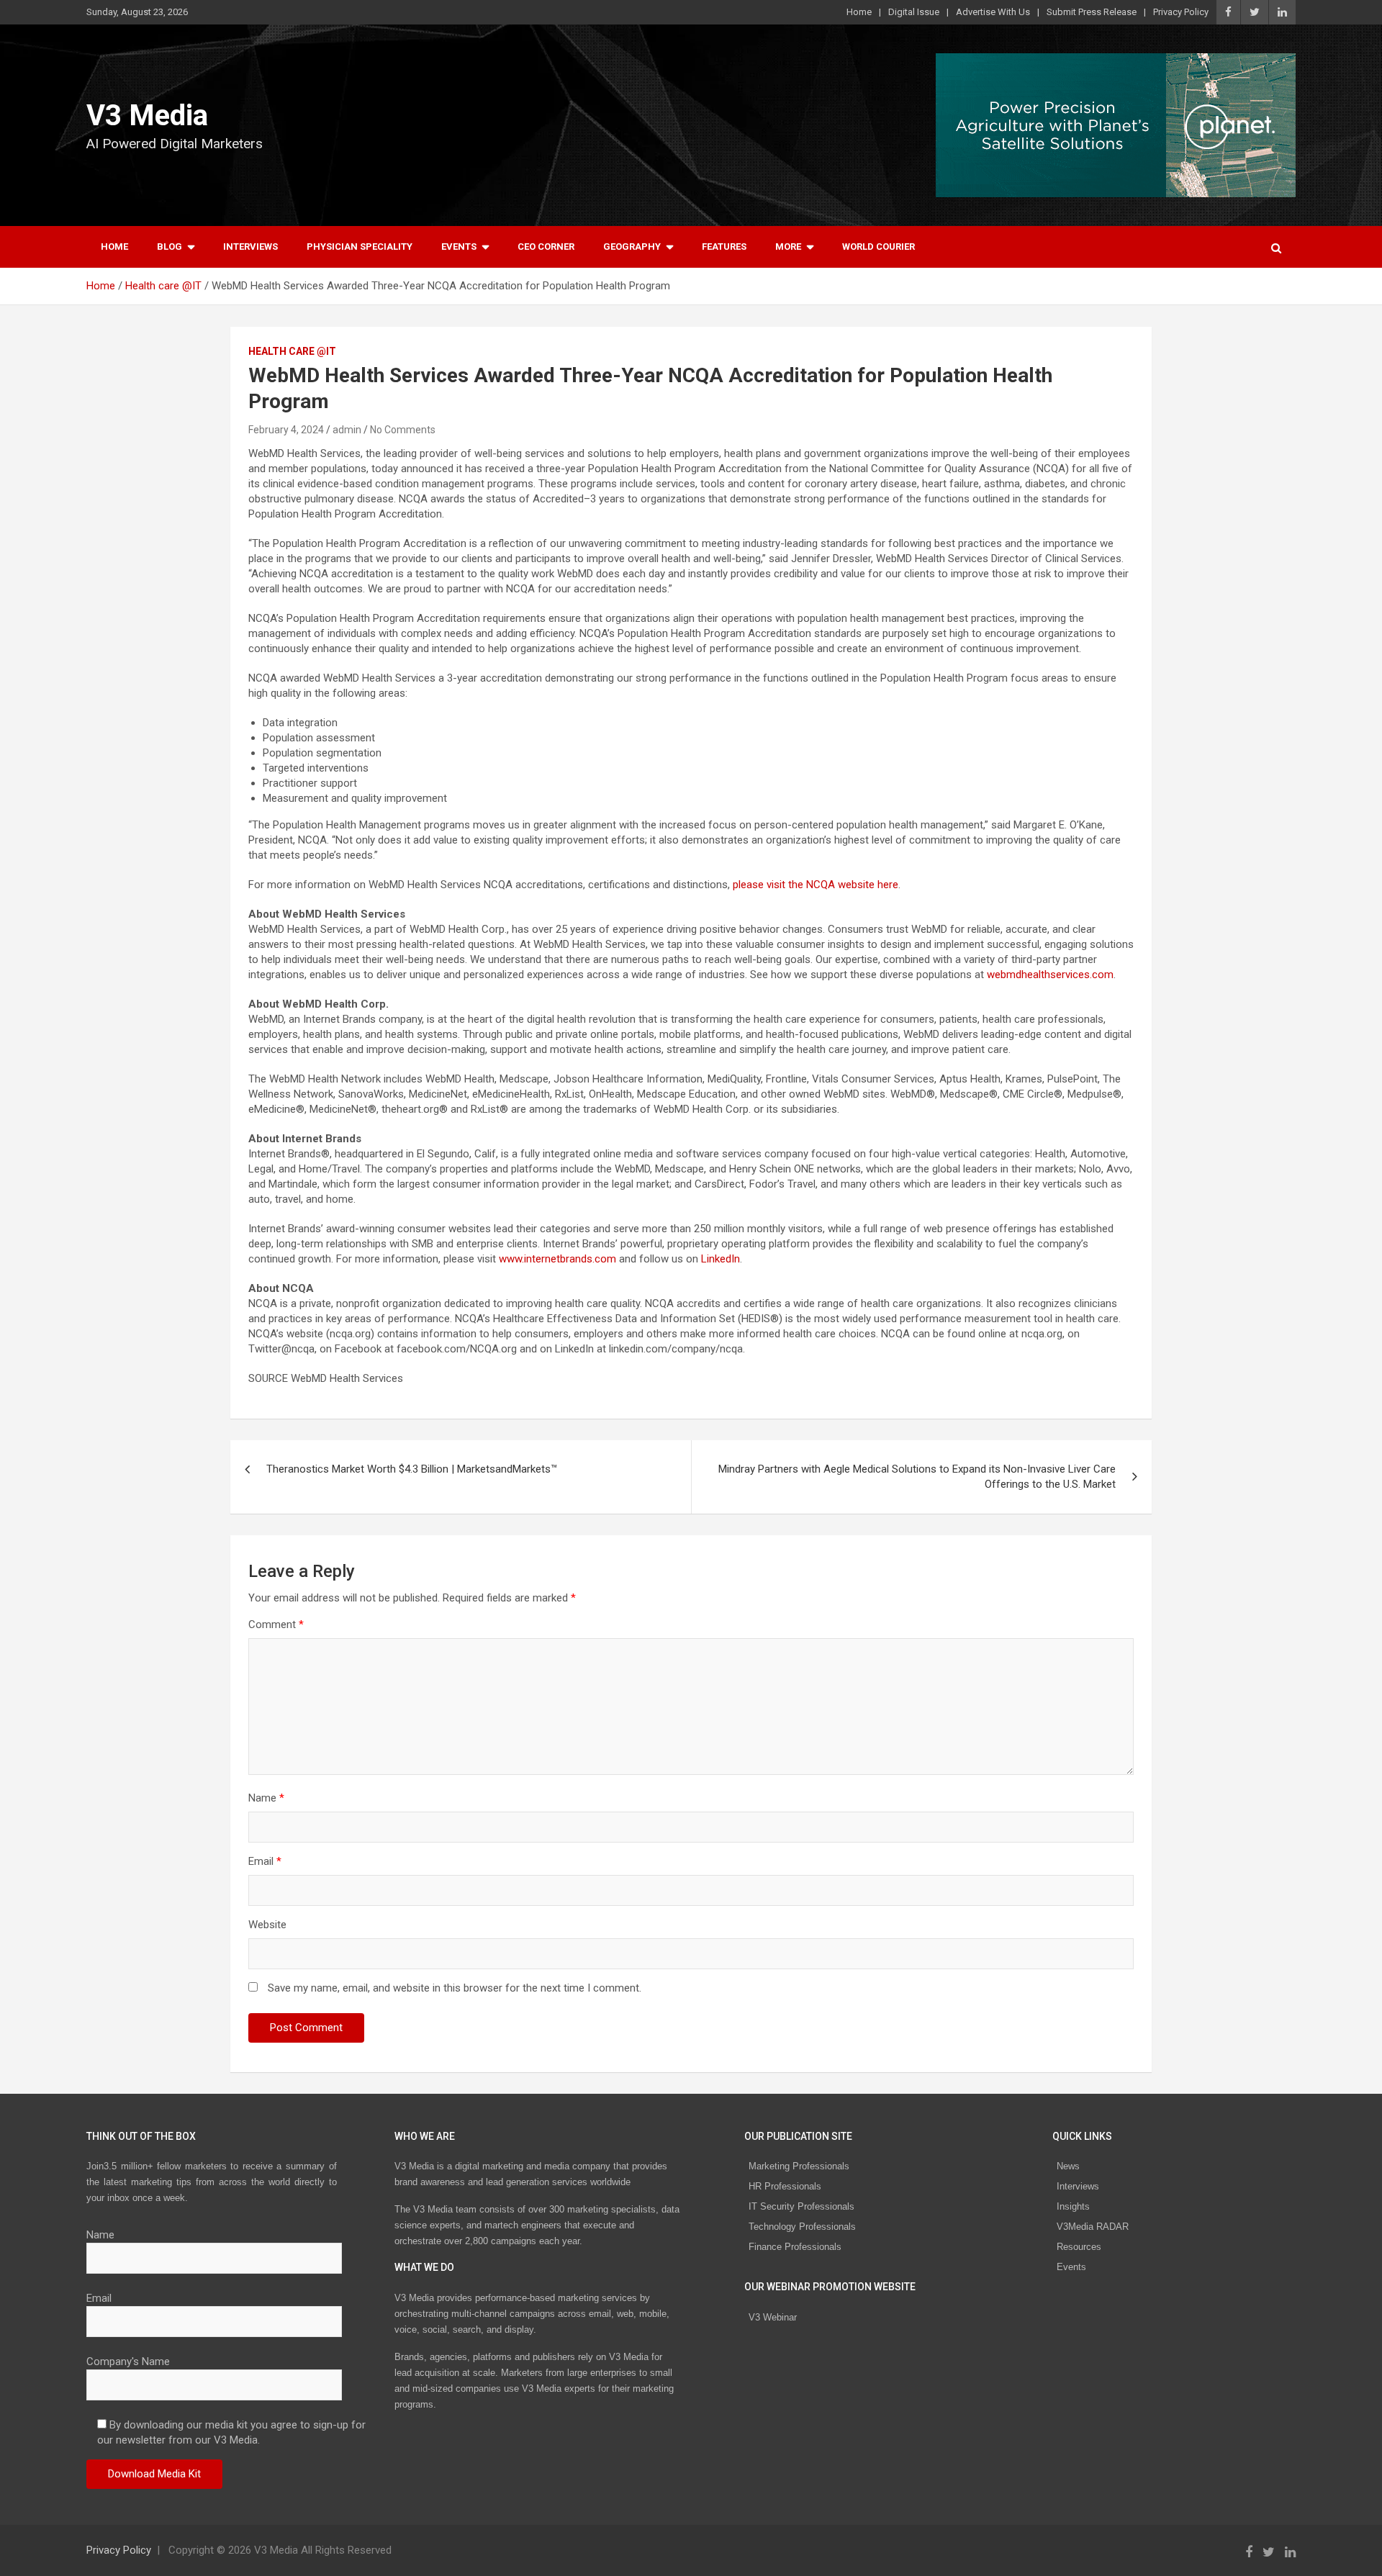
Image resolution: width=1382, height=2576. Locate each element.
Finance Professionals (795, 2247)
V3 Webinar (773, 2317)
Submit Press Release (1092, 12)
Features (724, 247)
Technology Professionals (802, 2227)
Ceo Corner (546, 247)
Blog (170, 247)
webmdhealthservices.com (1050, 975)
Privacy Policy (1181, 12)
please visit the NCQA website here (816, 885)
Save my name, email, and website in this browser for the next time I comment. (455, 1988)
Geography (632, 247)
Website (267, 1925)
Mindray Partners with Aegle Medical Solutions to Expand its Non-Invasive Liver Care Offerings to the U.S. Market (917, 1477)
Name (266, 1798)
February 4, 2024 (286, 430)
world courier (879, 247)
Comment (276, 1624)
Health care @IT (292, 351)
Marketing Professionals (799, 2166)
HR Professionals (785, 2186)
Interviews (250, 247)
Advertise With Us (993, 12)
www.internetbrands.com (557, 1259)
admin (347, 430)
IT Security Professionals (801, 2206)
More (788, 247)
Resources (1079, 2247)
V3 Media (147, 116)
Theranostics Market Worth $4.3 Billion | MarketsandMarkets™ (412, 1469)
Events (459, 247)
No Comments (403, 430)
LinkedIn (721, 1259)
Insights (1073, 2206)
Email (265, 1861)
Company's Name (128, 2362)
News (1068, 2166)
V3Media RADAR (1093, 2227)
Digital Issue (914, 12)
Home (859, 12)
